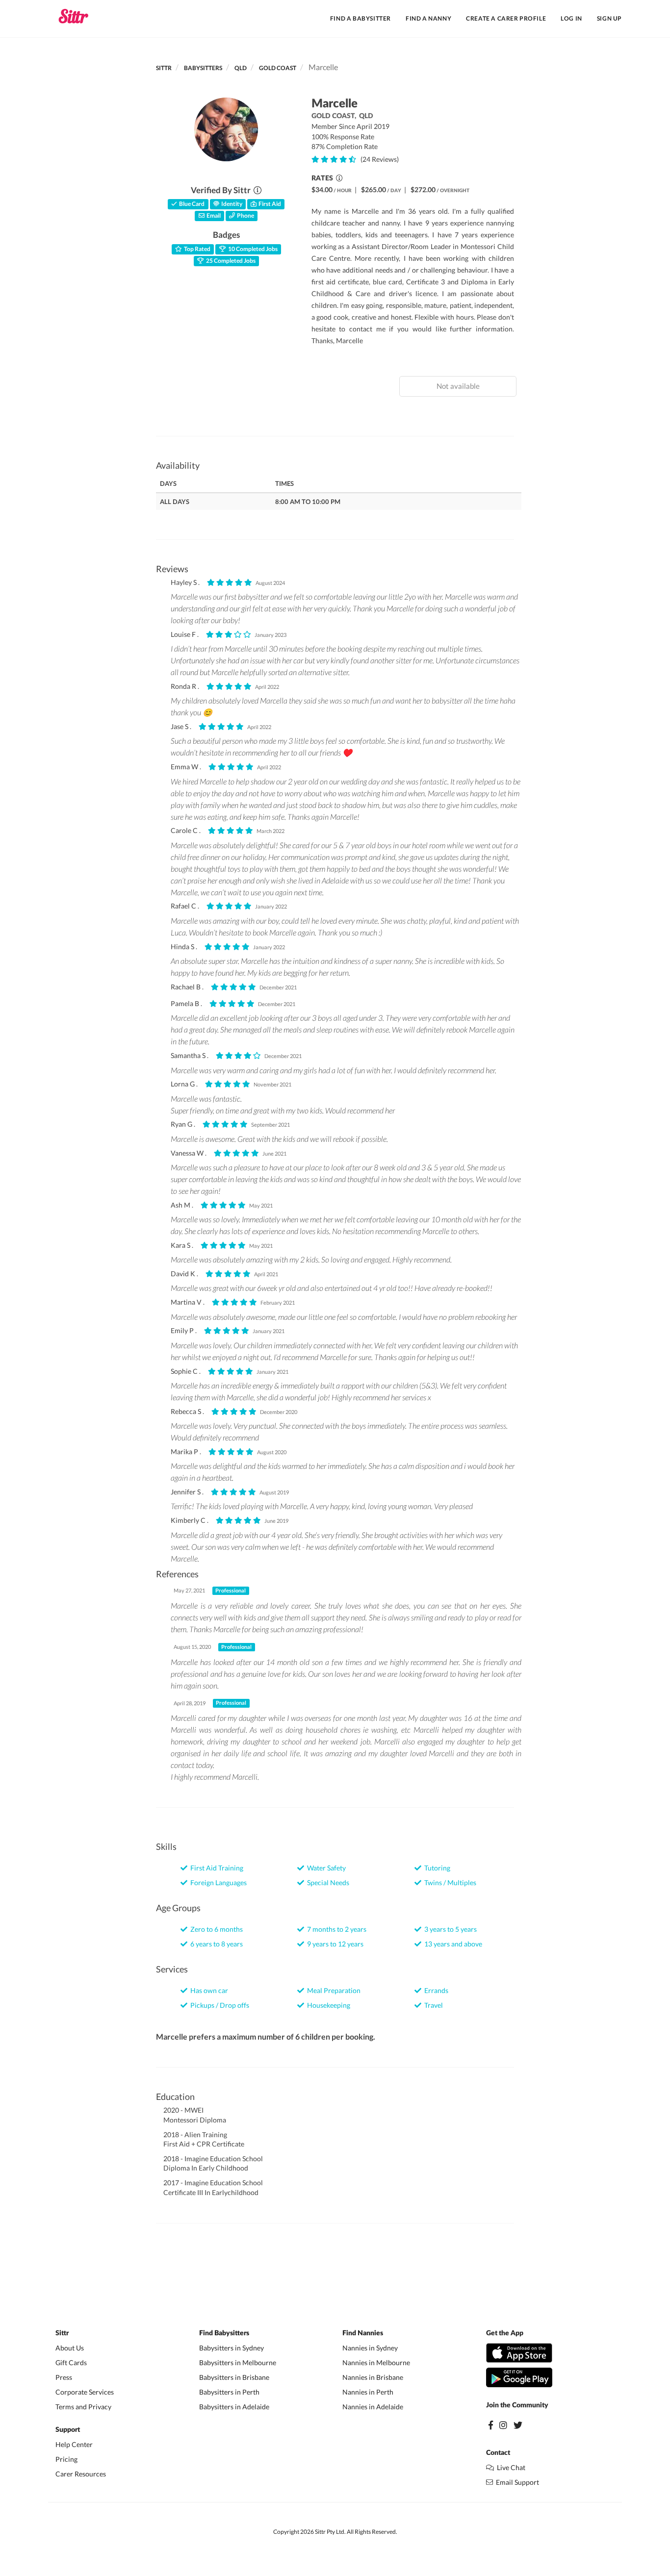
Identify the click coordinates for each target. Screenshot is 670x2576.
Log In (571, 18)
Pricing (66, 2459)
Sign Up (609, 18)
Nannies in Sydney (370, 2348)
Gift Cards (71, 2362)
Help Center (74, 2444)
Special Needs (327, 1882)
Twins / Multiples (449, 1882)
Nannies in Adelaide (373, 2407)
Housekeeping (327, 2005)
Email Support (516, 2482)
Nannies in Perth (368, 2392)
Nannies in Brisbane (373, 2377)
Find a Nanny (428, 18)
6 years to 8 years (215, 1944)
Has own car (208, 1990)
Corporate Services (85, 2392)
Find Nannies (363, 2333)
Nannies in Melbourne (376, 2362)
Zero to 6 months (215, 1929)
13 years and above (452, 1944)
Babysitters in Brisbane (234, 2377)
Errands (435, 1990)
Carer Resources (81, 2474)
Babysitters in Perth (229, 2392)
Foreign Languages (217, 1882)
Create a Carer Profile (506, 18)
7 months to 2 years (335, 1929)
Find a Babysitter (361, 18)
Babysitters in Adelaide (234, 2407)
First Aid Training (215, 1868)
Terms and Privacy (83, 2407)
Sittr (164, 68)
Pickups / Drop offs (218, 2005)
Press (64, 2377)
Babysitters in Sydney (232, 2348)
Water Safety (325, 1868)
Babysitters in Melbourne (238, 2362)
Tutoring (436, 1868)
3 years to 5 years (449, 1929)
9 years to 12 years (334, 1944)
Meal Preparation (332, 1990)
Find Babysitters (224, 2333)
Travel (432, 2005)
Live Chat (510, 2467)
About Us (70, 2348)
